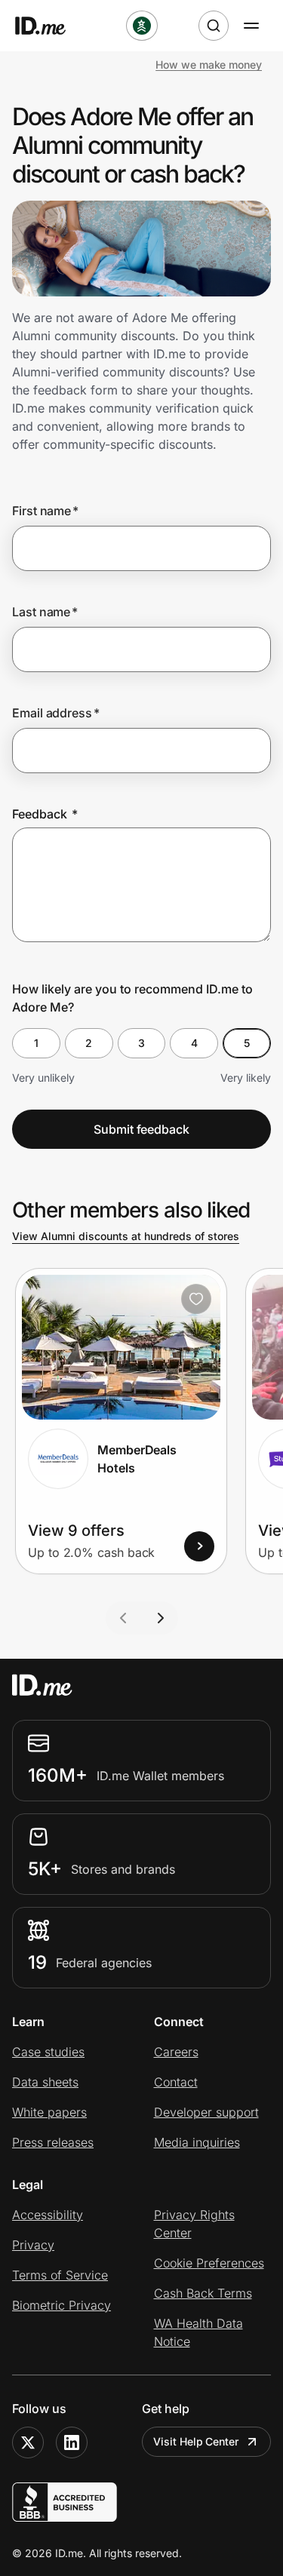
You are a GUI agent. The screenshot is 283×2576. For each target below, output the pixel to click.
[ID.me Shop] (50, 26)
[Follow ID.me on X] (28, 2442)
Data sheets (45, 2082)
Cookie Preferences (209, 2263)
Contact (176, 2082)
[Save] (196, 1299)
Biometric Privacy (62, 2305)
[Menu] (251, 26)
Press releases (53, 2142)
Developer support (206, 2112)
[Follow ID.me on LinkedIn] (72, 2442)
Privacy (33, 2245)
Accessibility (48, 2215)
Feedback (45, 814)
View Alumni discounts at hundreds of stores (126, 1236)
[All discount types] (142, 26)
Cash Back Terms (203, 2293)
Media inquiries (197, 2142)
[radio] (36, 1043)
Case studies (48, 2052)
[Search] (214, 26)
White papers (49, 2112)
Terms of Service (60, 2275)
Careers (176, 2052)
